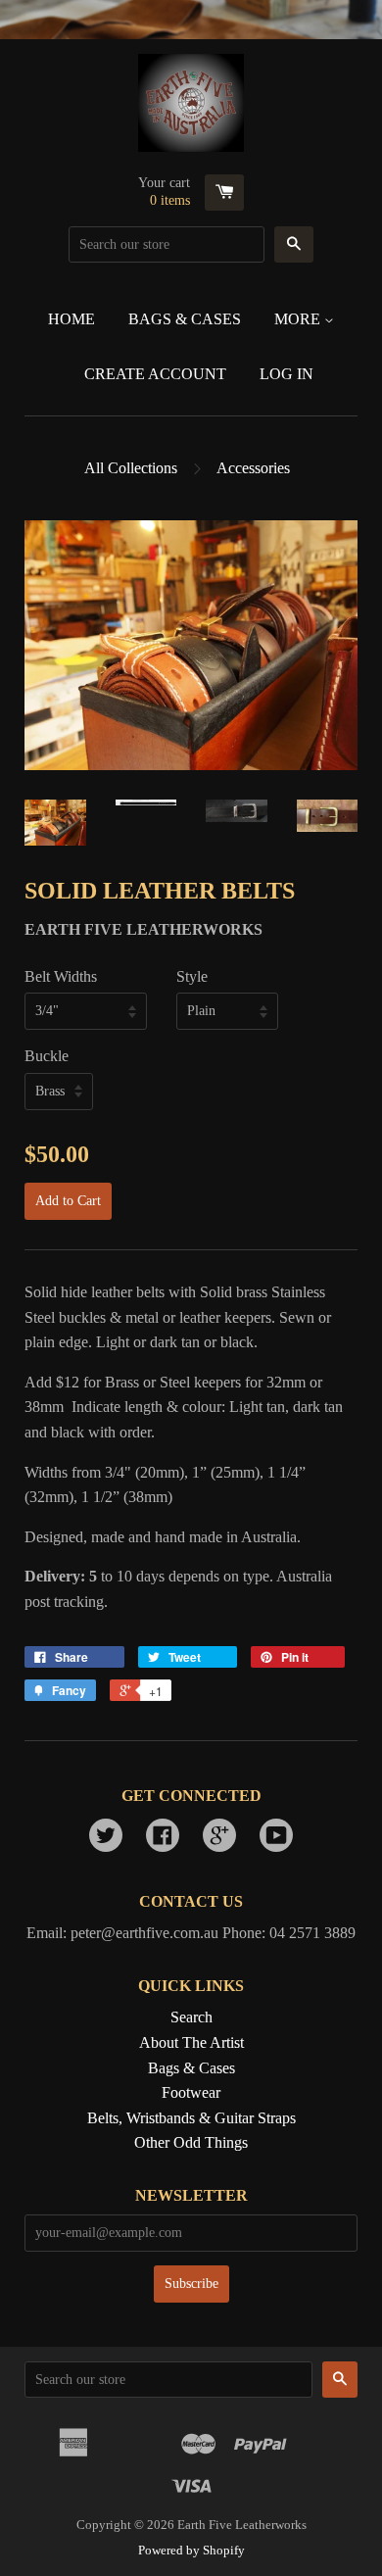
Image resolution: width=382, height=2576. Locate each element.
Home (72, 319)
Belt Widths (61, 976)
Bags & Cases (185, 319)
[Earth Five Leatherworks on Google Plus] (219, 1838)
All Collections (131, 468)
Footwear (191, 2092)
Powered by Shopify (191, 2551)
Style (192, 976)
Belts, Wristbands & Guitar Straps (191, 2118)
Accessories (253, 468)
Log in (286, 374)
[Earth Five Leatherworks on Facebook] (163, 1838)
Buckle (47, 1056)
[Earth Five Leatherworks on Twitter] (106, 1838)
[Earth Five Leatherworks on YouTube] (276, 1838)
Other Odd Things (191, 2142)
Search (191, 2017)
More (299, 319)
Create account (155, 374)
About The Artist (191, 2042)
